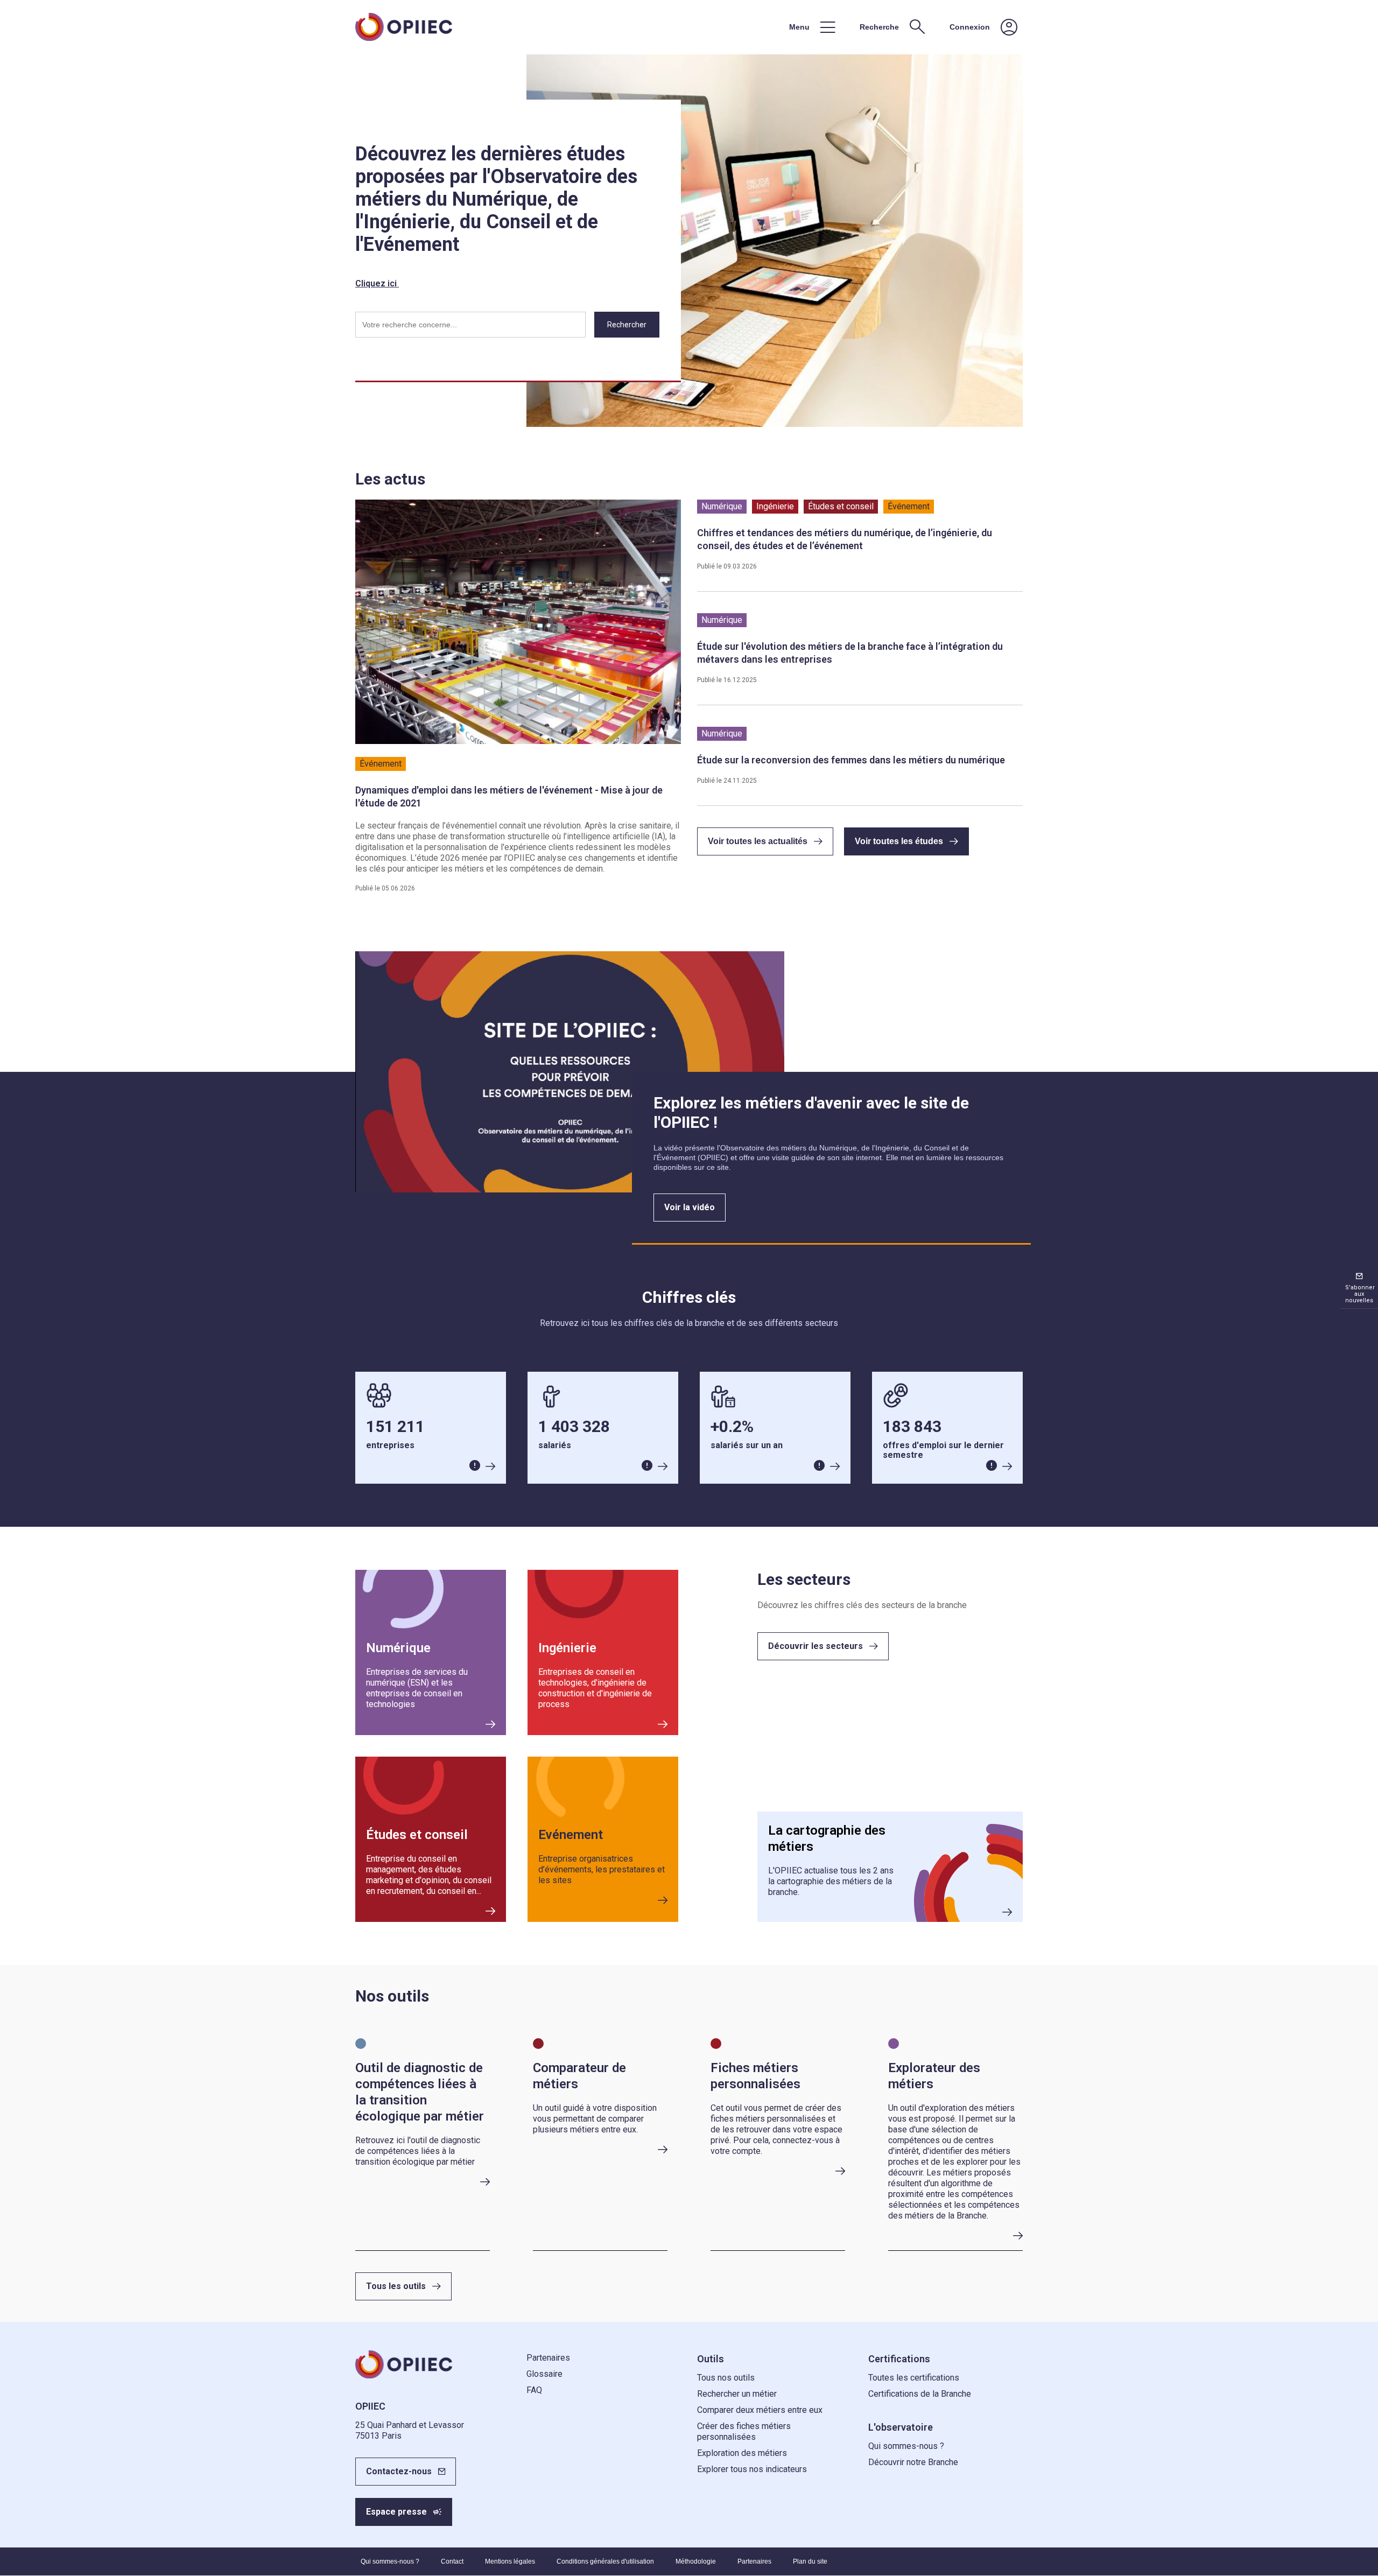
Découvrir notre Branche (913, 2462)
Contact (452, 2561)
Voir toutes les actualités (758, 841)
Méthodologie (696, 2561)
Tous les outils (396, 2286)
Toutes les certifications (914, 2378)
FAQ (534, 2390)
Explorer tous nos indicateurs (752, 2469)
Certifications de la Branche (920, 2394)
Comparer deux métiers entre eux (760, 2410)
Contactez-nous (399, 2471)
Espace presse (396, 2512)
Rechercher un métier (737, 2394)
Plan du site (810, 2561)
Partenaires (548, 2358)
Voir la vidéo (690, 1207)
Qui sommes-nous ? (906, 2446)
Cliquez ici (377, 283)
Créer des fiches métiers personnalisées (744, 2431)
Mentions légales (510, 2561)
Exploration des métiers (742, 2453)
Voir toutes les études (899, 841)
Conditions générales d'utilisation (605, 2561)
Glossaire (544, 2374)
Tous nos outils (726, 2378)
